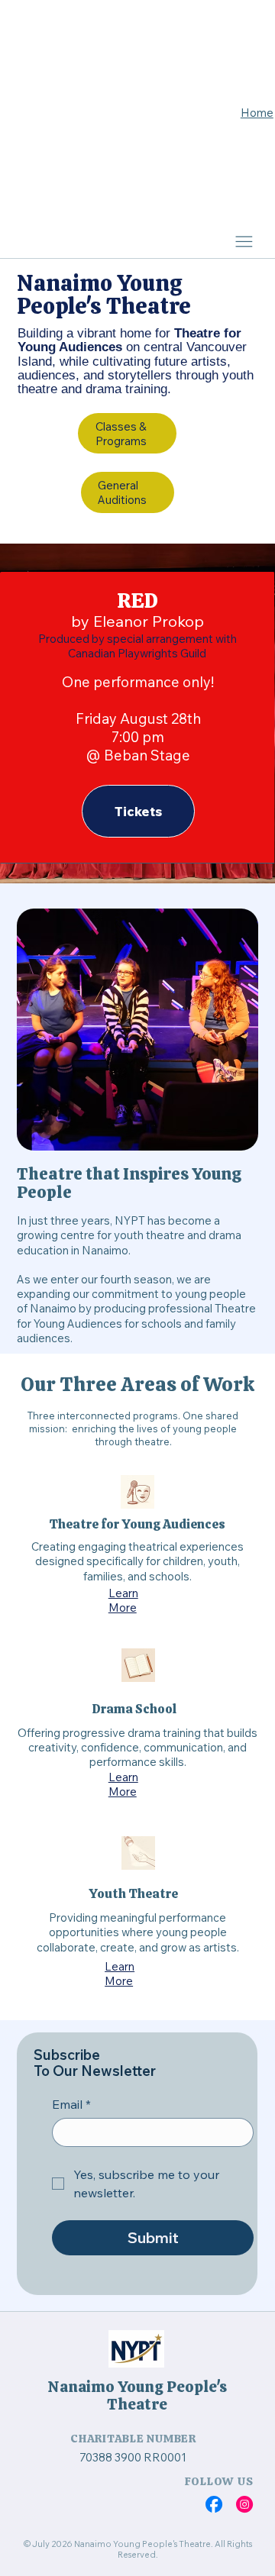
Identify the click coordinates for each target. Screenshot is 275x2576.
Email (71, 2104)
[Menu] (244, 241)
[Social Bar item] (214, 2504)
